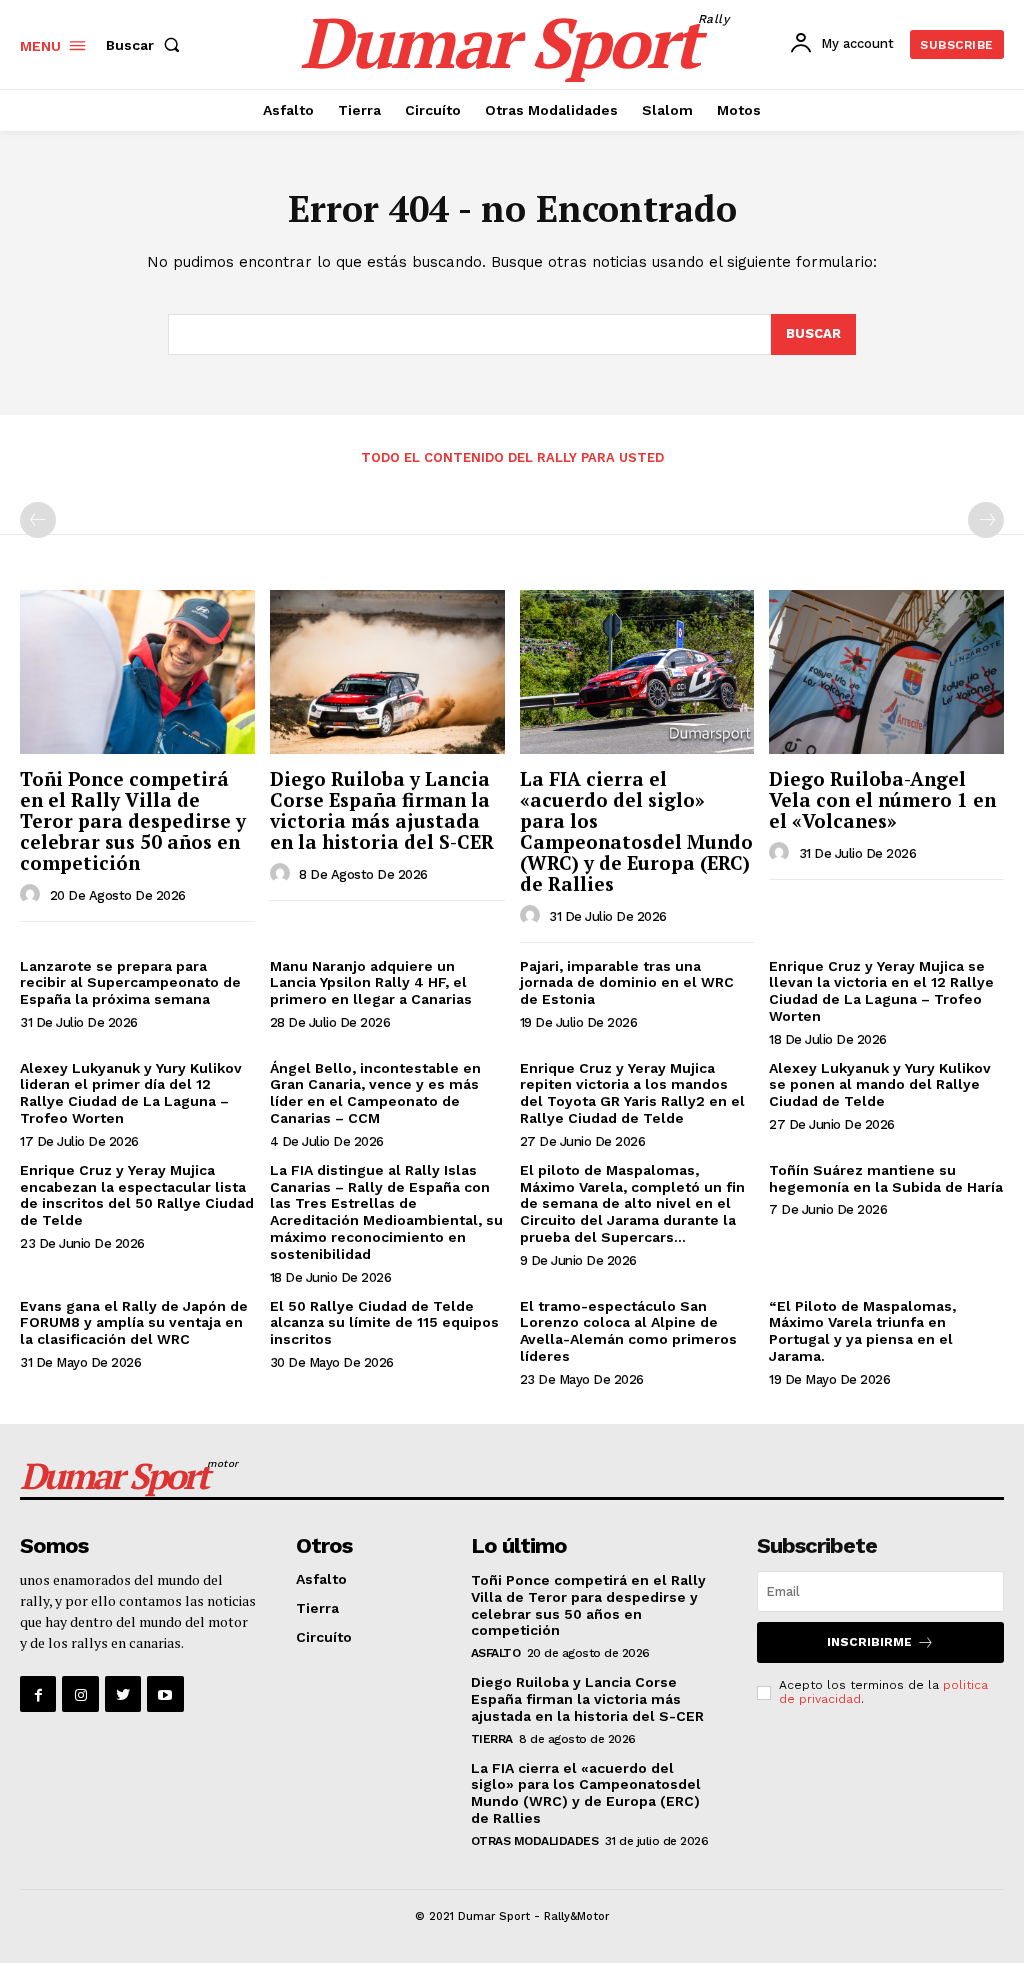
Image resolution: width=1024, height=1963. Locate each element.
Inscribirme (869, 1642)
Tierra (317, 1608)
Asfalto (321, 1579)
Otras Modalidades (535, 1841)
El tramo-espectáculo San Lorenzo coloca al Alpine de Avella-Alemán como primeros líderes (628, 1331)
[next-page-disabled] (986, 520)
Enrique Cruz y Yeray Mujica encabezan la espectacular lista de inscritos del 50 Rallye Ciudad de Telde (137, 1195)
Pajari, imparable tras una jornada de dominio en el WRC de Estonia (627, 983)
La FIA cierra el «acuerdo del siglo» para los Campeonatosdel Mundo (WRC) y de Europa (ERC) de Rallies (636, 830)
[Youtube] (165, 1694)
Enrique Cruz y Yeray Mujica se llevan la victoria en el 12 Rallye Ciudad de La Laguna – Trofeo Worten (881, 991)
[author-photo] (33, 895)
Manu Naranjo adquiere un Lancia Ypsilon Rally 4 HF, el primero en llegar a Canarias (371, 983)
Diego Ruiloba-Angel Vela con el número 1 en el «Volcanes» (882, 799)
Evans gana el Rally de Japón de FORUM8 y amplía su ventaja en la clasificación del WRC (134, 1323)
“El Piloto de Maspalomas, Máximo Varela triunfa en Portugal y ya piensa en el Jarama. (862, 1331)
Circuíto (324, 1637)
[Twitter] (123, 1694)
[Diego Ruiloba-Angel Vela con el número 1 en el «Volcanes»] (886, 672)
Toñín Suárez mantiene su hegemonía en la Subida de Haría (886, 1178)
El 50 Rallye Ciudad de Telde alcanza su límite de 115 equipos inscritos (384, 1323)
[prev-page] (38, 520)
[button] (147, 45)
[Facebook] (38, 1694)
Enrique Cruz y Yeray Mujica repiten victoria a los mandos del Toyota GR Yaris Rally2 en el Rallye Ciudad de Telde (632, 1093)
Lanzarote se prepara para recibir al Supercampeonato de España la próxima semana (130, 983)
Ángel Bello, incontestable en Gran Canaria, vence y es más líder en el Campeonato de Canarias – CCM (375, 1093)
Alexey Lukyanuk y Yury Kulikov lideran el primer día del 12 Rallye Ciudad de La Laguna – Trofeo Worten (131, 1093)
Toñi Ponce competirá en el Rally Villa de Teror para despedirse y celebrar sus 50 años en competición (133, 820)
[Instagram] (80, 1694)
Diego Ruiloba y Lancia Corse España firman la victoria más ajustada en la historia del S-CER (382, 810)
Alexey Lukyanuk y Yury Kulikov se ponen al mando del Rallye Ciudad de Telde (880, 1085)
